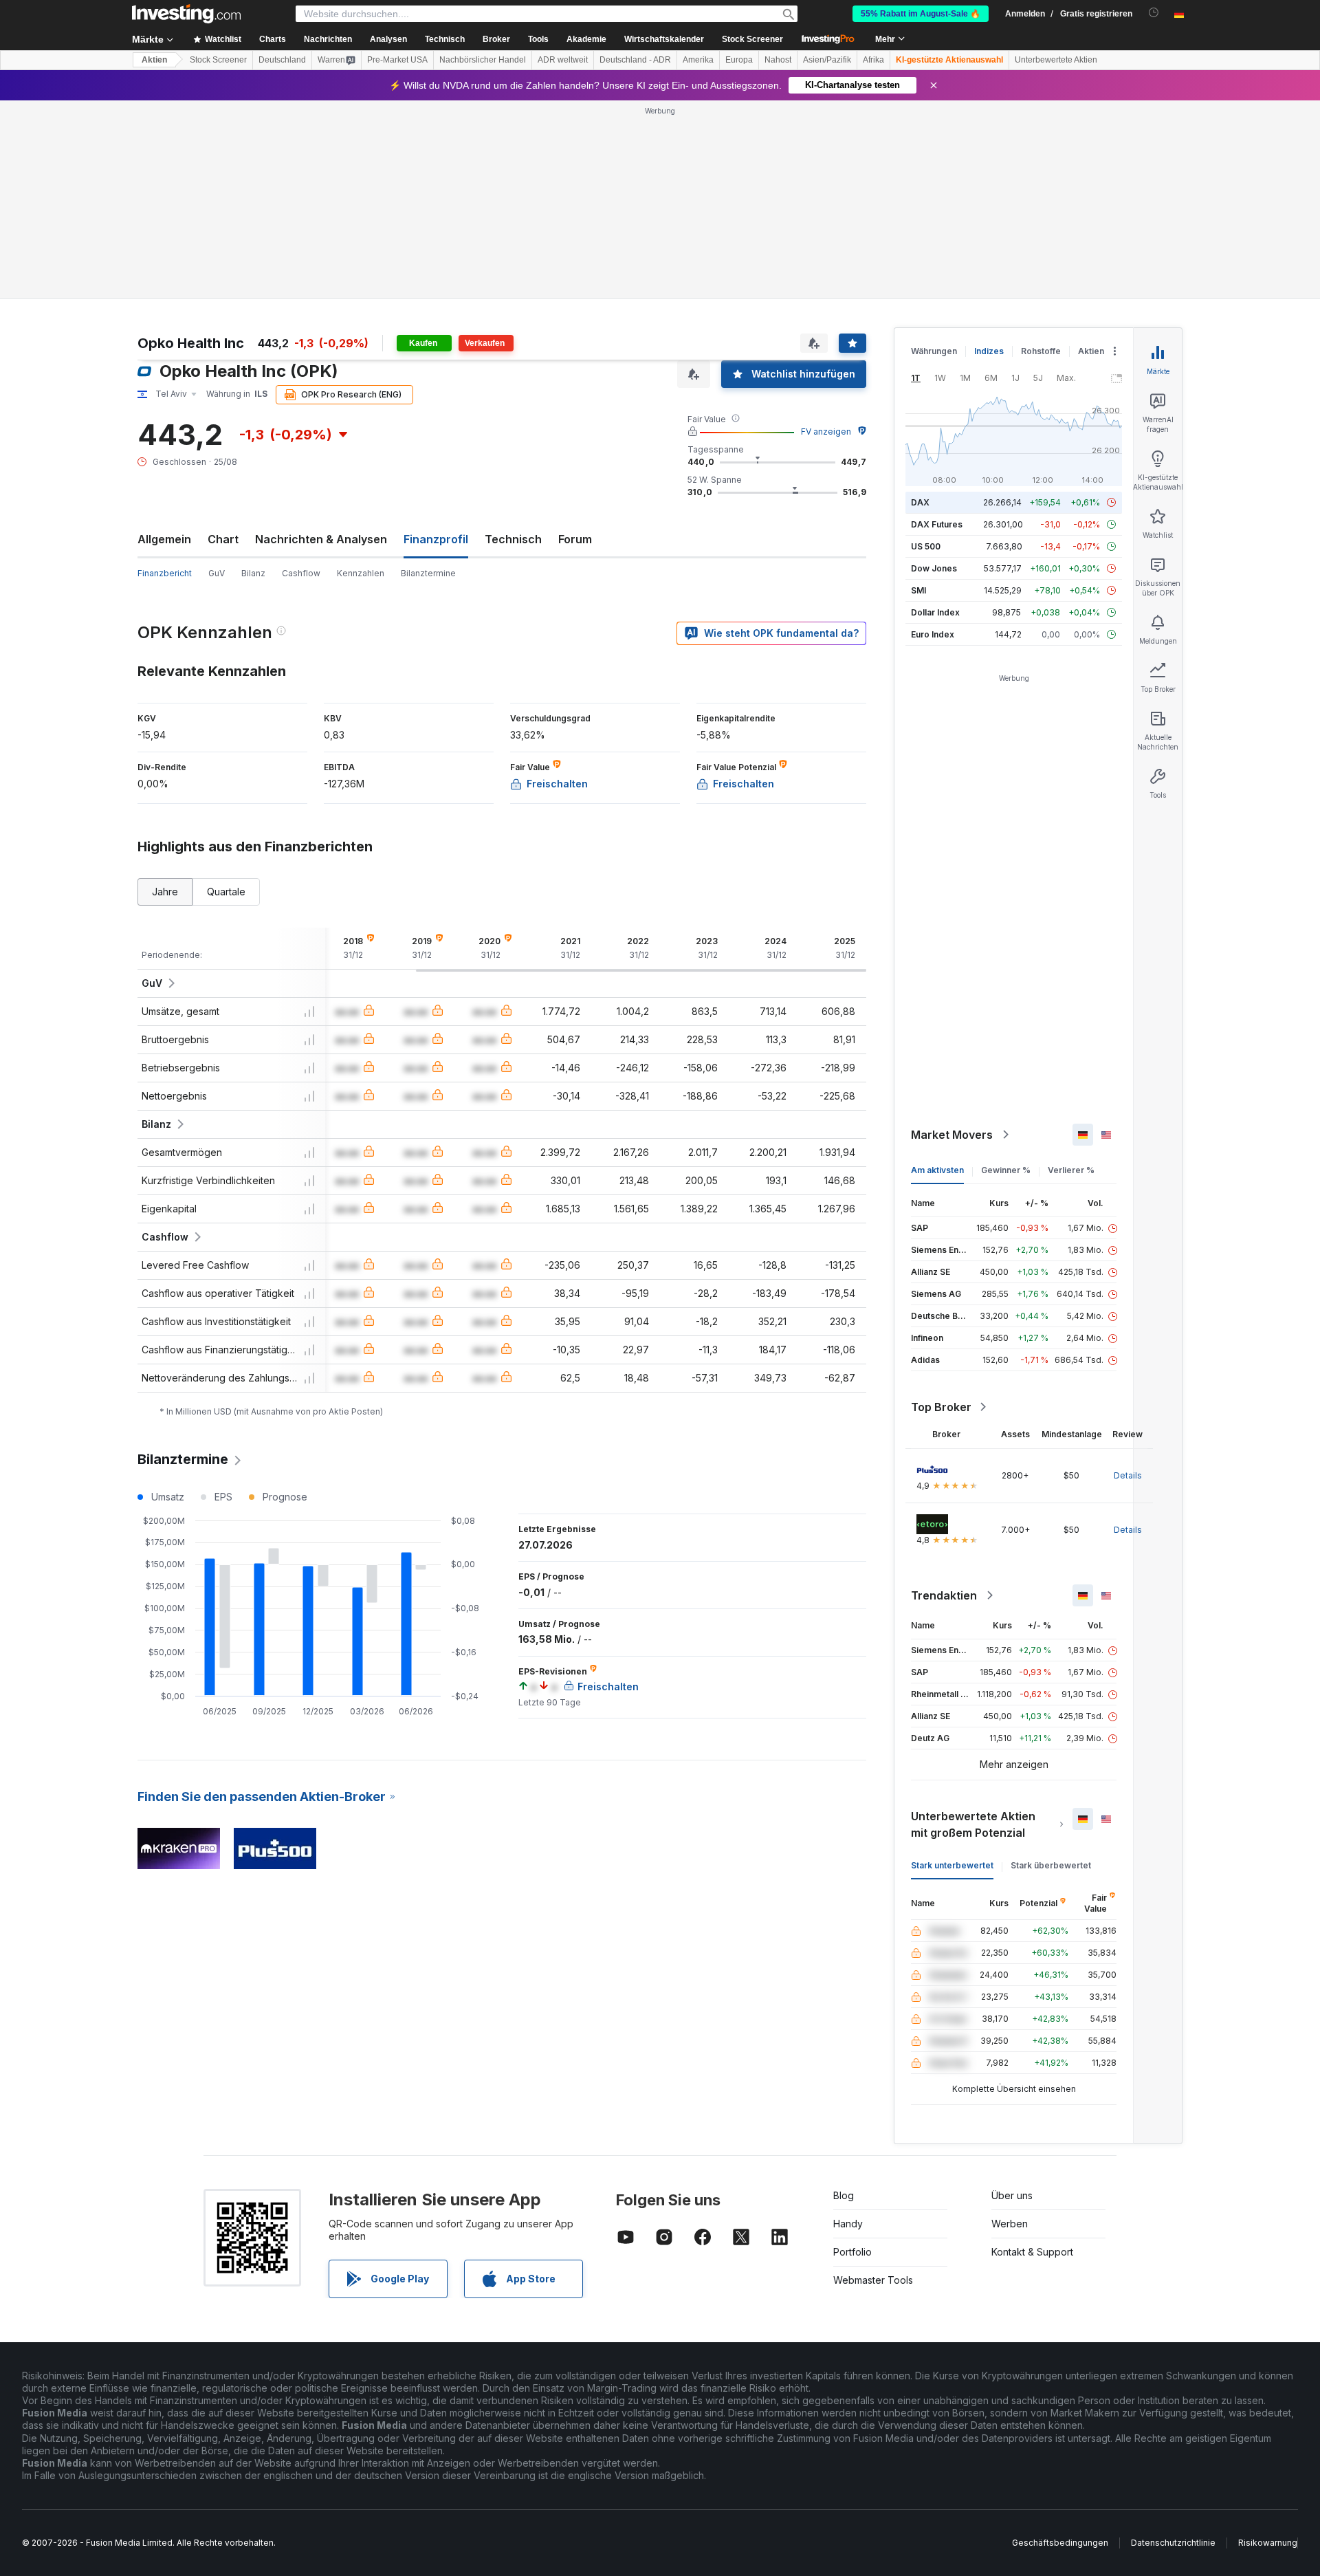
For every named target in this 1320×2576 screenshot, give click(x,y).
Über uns (1012, 2195)
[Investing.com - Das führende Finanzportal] (186, 14)
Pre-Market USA (397, 60)
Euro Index (933, 634)
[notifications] (1154, 13)
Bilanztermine (428, 573)
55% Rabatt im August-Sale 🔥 (921, 14)
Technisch (513, 539)
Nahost (778, 60)
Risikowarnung (1268, 2543)
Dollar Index (935, 612)
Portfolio (852, 2252)
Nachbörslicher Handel (483, 60)
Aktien (154, 60)
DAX (920, 502)
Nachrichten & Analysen (321, 539)
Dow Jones (934, 568)
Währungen (934, 351)
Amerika (698, 60)
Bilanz (253, 573)
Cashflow (301, 573)
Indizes (989, 351)
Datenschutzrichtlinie (1173, 2543)
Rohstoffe (1041, 351)
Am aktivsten (937, 1170)
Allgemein (164, 539)
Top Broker (941, 1407)
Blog (844, 2195)
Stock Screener (752, 39)
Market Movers (952, 1135)
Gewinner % (1006, 1170)
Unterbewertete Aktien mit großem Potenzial (973, 1824)
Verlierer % (1071, 1170)
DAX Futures (937, 524)
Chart (223, 539)
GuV (217, 573)
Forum (575, 539)
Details (1128, 1475)
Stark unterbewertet (952, 1865)
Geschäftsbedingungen (1060, 2543)
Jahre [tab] (165, 892)
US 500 (926, 546)
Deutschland (282, 60)
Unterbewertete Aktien (1056, 60)
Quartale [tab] (226, 892)
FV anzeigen (826, 432)
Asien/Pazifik (827, 60)
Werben (1010, 2224)
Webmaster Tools (873, 2280)
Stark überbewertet (1051, 1865)
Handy (848, 2224)
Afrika (873, 60)
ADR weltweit (563, 60)
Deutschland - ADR (635, 60)
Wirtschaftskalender (664, 39)
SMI (918, 590)
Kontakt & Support (1032, 2252)
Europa (739, 60)
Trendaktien (944, 1595)
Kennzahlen (361, 573)
